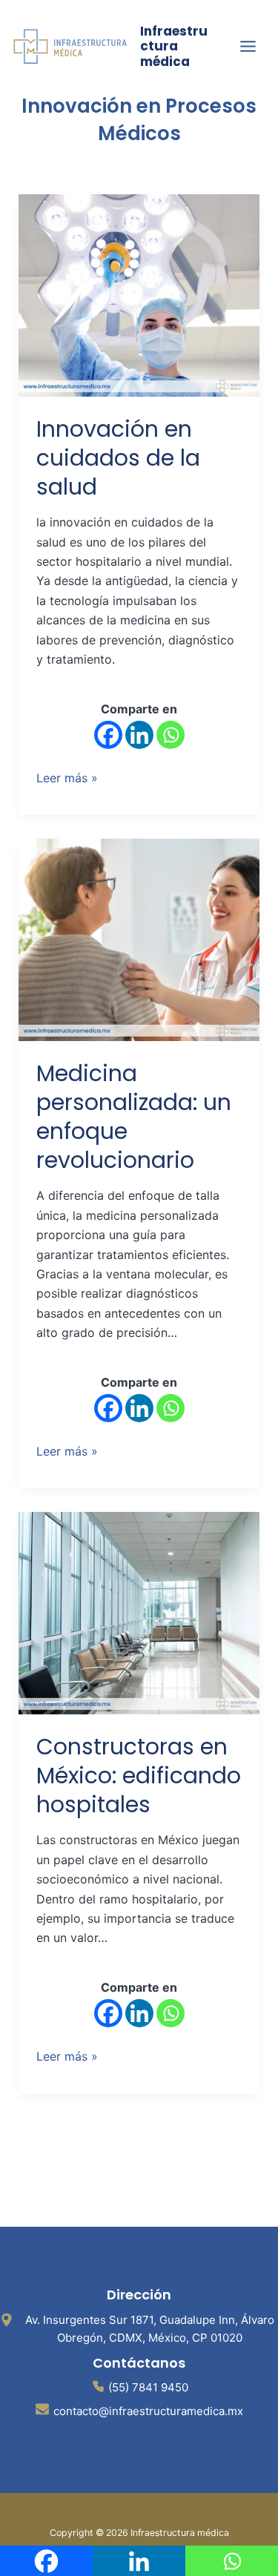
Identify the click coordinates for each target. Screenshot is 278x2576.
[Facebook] (108, 735)
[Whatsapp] (171, 735)
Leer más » (67, 777)
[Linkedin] (139, 735)
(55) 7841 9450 (148, 2387)
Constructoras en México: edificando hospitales (139, 1776)
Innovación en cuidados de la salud (118, 458)
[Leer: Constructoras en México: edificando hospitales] (139, 1612)
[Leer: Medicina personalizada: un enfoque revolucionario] (139, 939)
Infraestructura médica (174, 46)
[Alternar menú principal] (248, 46)
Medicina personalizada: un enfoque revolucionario (134, 1117)
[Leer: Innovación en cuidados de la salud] (139, 294)
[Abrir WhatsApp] (241, 2539)
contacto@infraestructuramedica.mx (148, 2411)
